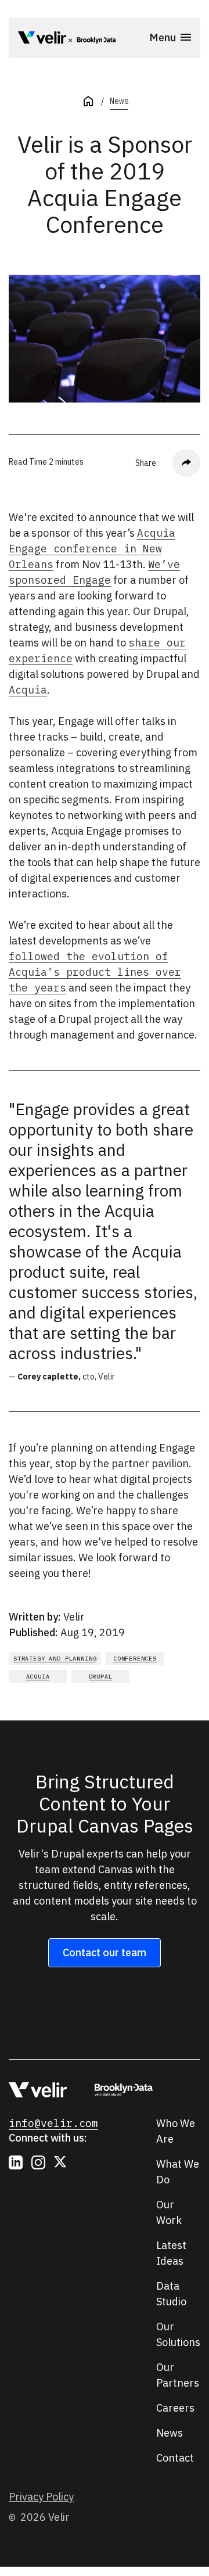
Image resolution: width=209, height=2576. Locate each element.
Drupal (101, 1677)
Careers (175, 2408)
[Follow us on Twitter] (61, 2162)
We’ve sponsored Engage (94, 572)
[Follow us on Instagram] (38, 2162)
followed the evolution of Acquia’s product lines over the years (95, 972)
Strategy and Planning (55, 1659)
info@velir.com (53, 2123)
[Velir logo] (42, 39)
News (119, 101)
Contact (175, 2458)
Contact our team (105, 1952)
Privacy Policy (41, 2497)
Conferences (135, 1659)
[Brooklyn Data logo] (93, 40)
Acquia (28, 690)
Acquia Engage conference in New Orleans (92, 549)
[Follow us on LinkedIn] (16, 2162)
